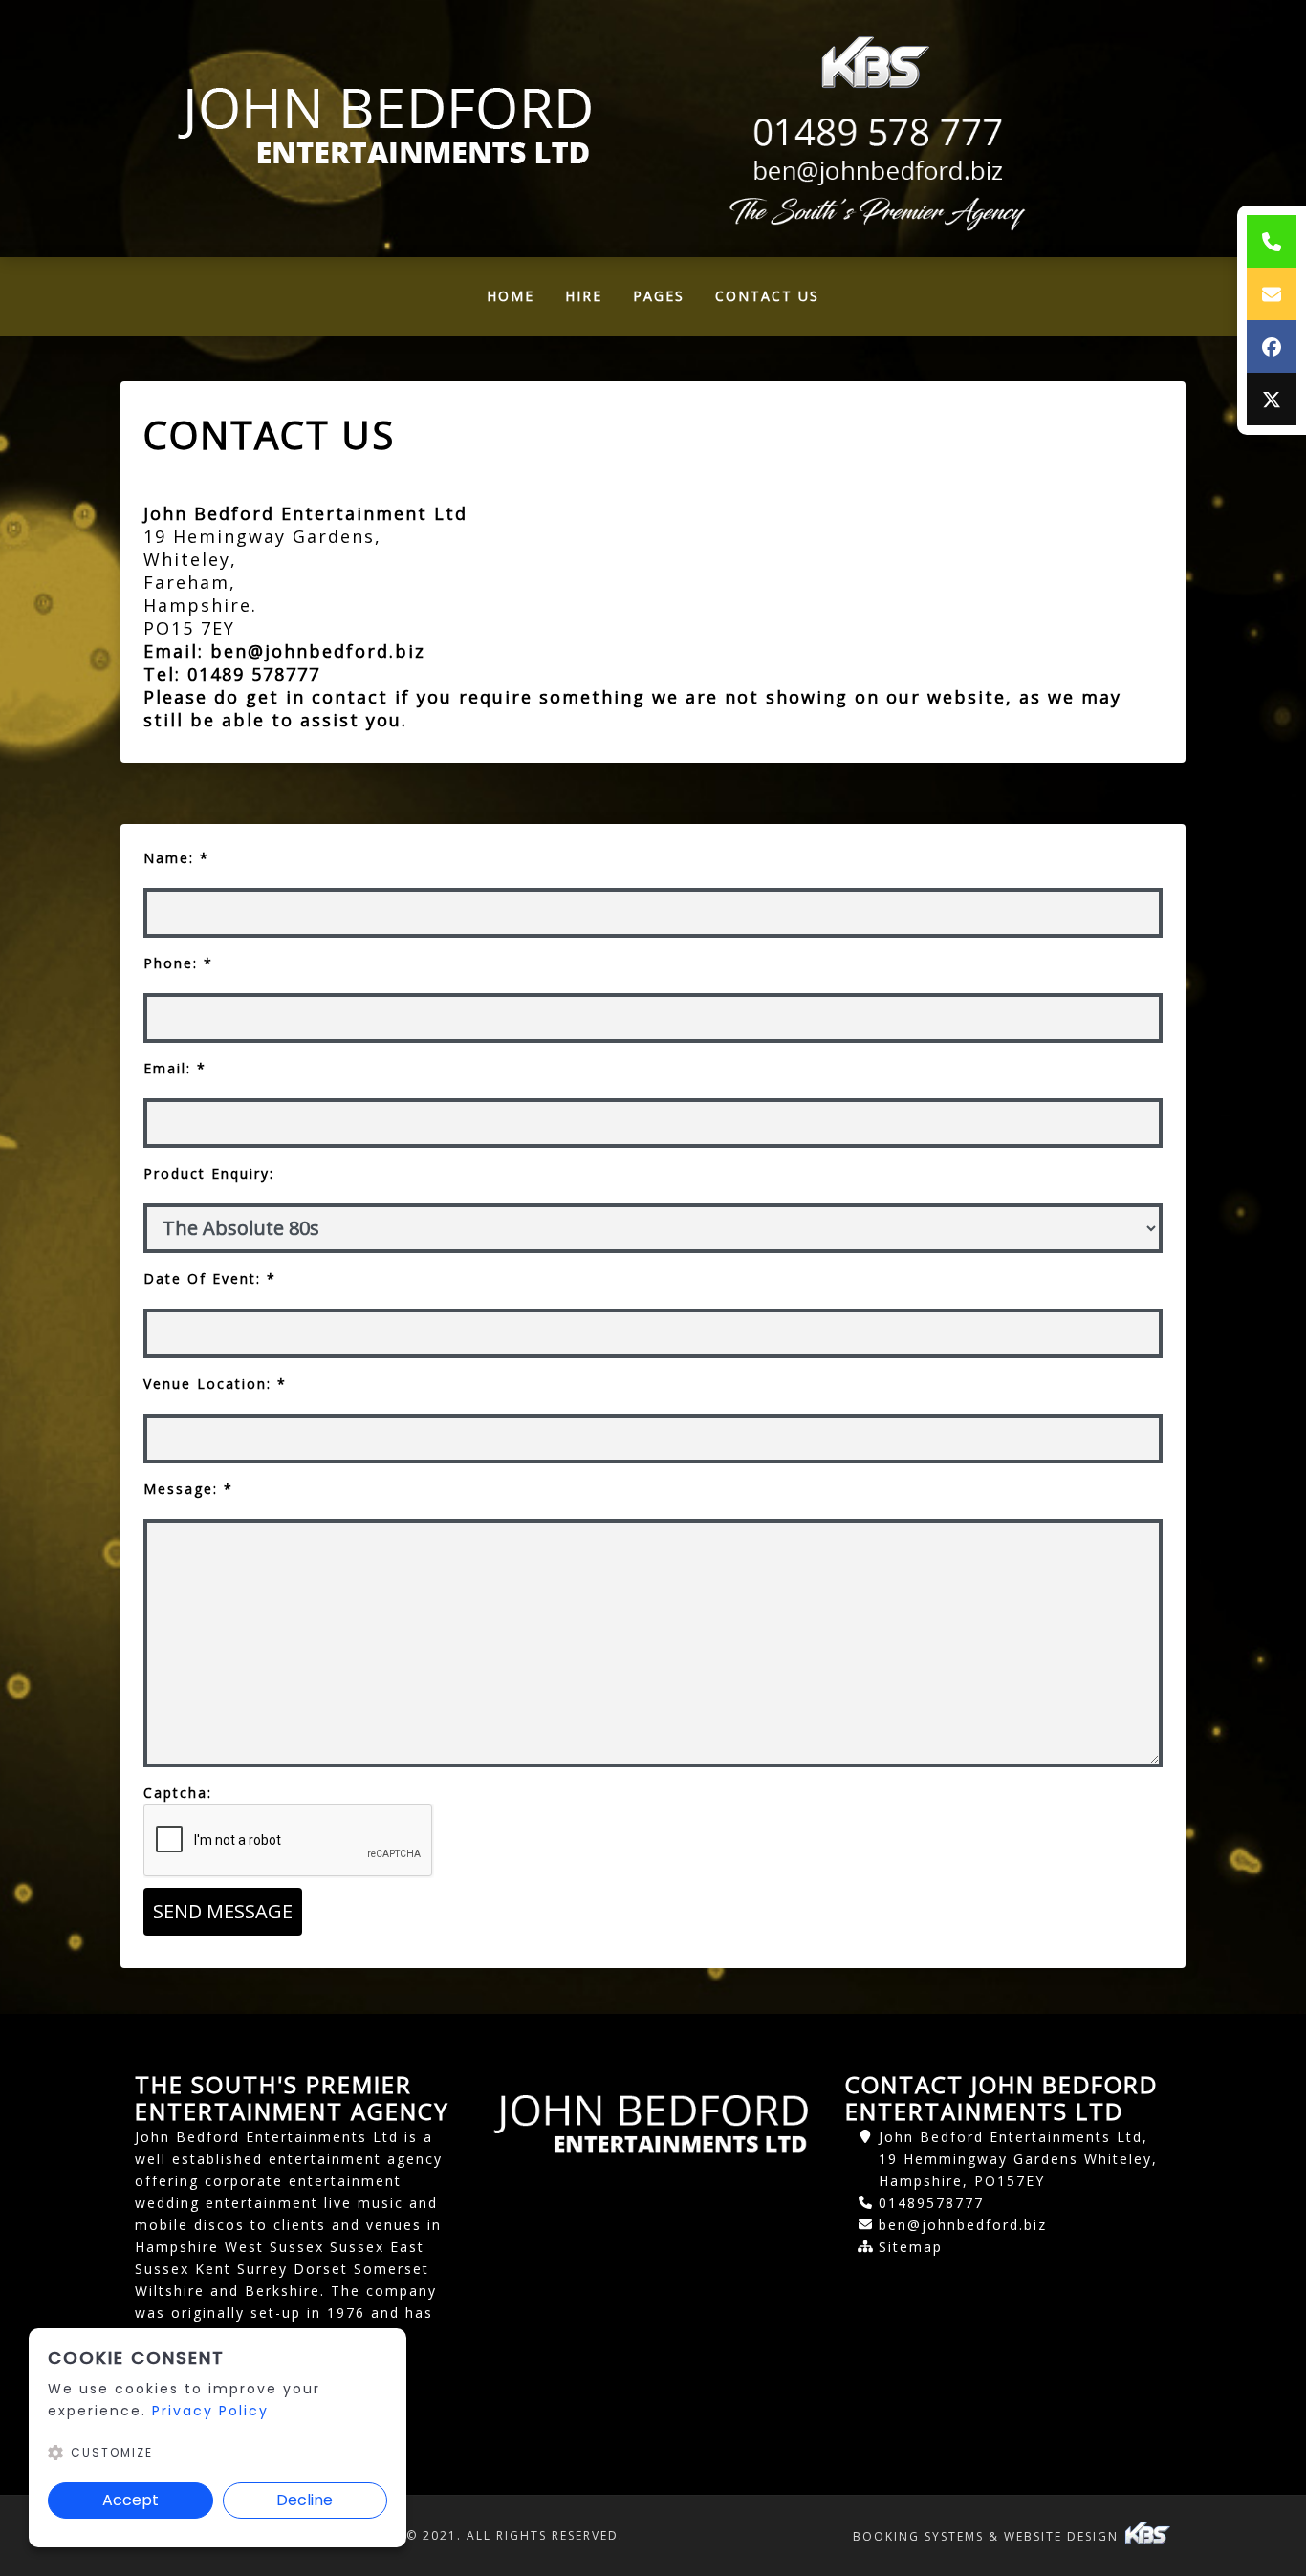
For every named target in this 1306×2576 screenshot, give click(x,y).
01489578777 (931, 2203)
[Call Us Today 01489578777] (875, 133)
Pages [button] (659, 296)
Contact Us (767, 296)
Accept (131, 2500)
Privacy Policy (210, 2411)
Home (518, 301)
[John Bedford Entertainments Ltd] (387, 128)
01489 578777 (254, 674)
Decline (305, 2500)
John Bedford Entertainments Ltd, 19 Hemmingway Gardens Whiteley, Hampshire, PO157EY (1018, 2159)
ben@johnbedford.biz (321, 651)
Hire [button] (584, 296)
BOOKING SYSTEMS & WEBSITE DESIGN (988, 2536)
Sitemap (911, 2247)
